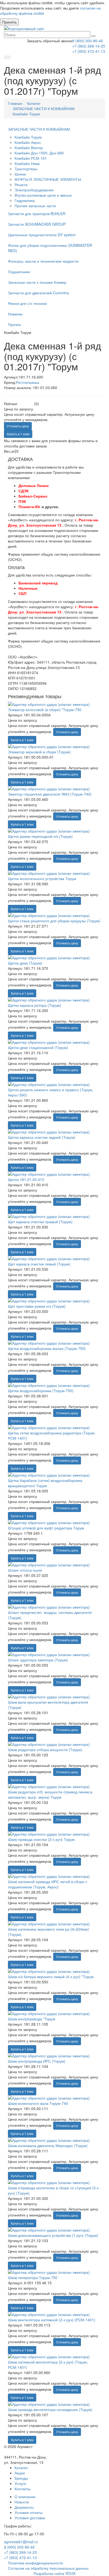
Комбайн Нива (27, 163)
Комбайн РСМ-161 (31, 158)
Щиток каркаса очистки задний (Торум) (42, 1137)
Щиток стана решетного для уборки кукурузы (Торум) (54, 921)
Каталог (21, 2468)
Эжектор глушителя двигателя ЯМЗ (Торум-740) (50, 794)
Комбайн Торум (28, 137)
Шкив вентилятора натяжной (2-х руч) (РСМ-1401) (52, 2320)
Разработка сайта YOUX (54, 2573)
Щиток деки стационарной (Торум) (38, 1047)
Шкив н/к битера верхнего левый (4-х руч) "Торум (51, 1977)
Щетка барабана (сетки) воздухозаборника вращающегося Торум (45, 1483)
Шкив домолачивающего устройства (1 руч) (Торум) (53, 2235)
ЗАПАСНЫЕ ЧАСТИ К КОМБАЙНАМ (39, 129)
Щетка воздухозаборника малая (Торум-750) (47, 1348)
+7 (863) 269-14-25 (89, 46)
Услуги (20, 2483)
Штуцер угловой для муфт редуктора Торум (46, 1528)
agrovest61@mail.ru (21, 2542)
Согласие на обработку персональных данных (48, 2568)
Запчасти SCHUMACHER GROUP (37, 224)
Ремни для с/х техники (27, 303)
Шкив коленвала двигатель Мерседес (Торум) (48, 2145)
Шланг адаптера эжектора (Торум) (38, 1660)
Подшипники (19, 272)
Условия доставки (30, 2518)
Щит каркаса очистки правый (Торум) (40, 1222)
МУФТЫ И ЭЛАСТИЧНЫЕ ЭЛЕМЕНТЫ (48, 179)
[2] (23, 404)
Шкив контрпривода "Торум (32, 2019)
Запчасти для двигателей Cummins (38, 293)
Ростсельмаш (28, 382)
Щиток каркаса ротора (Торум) (35, 1005)
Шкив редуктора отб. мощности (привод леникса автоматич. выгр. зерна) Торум (50, 1794)
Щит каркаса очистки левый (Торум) (39, 1264)
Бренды (21, 2478)
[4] (29, 404)
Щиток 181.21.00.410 (26, 1179)
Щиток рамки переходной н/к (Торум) (40, 836)
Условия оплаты (29, 2512)
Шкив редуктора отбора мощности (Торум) (45, 1750)
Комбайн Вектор (29, 148)
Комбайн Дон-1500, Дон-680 (39, 153)
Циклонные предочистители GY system (42, 235)
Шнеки (20, 174)
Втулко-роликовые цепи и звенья (43, 195)
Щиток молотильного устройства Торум (42, 878)
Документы (24, 2507)
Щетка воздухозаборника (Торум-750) (41, 1391)
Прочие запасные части (35, 206)
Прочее (14, 324)
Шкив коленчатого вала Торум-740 (38, 2103)
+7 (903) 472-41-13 (89, 51)
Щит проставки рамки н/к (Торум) (37, 1306)
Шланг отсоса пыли (25, 1570)
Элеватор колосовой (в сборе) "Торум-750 (45, 710)
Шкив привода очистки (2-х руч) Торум (41, 1839)
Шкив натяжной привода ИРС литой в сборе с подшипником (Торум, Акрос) (48, 1884)
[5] (32, 404)
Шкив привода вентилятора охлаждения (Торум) (50, 2409)
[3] (26, 404)
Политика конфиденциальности (35, 2563)
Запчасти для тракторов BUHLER (37, 214)
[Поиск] (93, 36)
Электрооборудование (34, 190)
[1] (20, 404)
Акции (20, 2473)
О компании (25, 2497)
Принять (9, 22)
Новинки (15, 314)
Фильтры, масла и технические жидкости (43, 261)
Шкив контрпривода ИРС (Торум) (37, 2061)
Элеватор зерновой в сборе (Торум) (39, 752)
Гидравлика (25, 200)
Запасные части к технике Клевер (37, 282)
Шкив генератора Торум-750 (33, 2277)
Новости (22, 2502)
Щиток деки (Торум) (25, 963)
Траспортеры (26, 169)
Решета (21, 185)
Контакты (22, 2489)
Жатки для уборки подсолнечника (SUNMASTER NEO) (50, 248)
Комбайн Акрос (28, 142)
